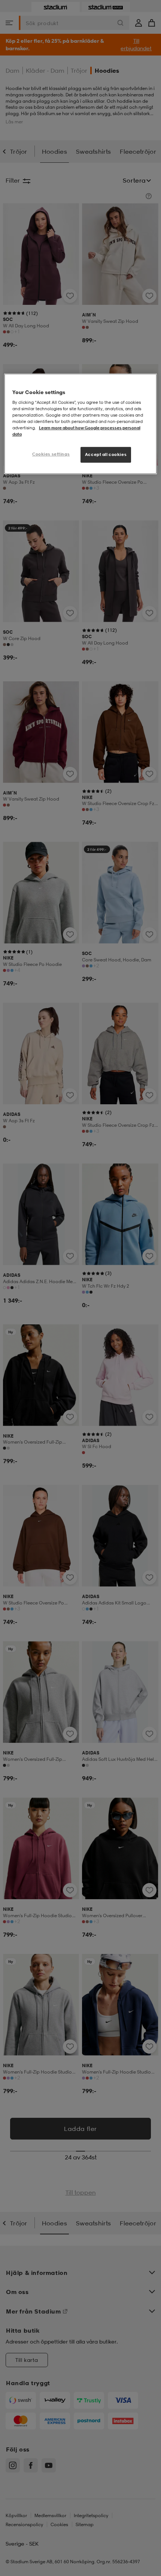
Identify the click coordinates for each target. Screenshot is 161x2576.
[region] (81, 424)
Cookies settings (51, 454)
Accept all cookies (106, 454)
